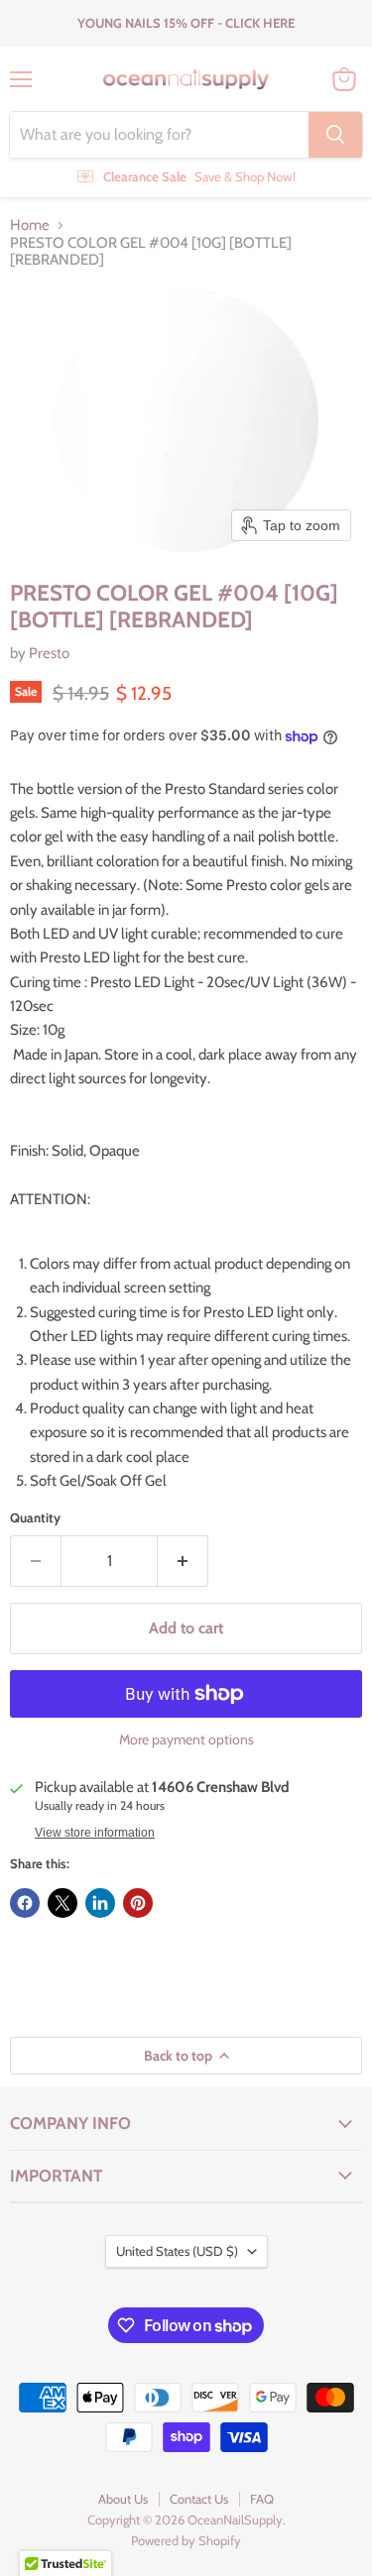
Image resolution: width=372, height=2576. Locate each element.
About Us (123, 2499)
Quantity (35, 1518)
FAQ (262, 2499)
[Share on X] (62, 1903)
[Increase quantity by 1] (183, 1561)
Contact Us (199, 2499)
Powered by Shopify (186, 2540)
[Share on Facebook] (25, 1903)
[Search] (335, 135)
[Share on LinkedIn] (100, 1903)
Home (30, 225)
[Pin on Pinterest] (138, 1903)
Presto (49, 653)
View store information (95, 1833)
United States (177, 2251)
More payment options (186, 1739)
